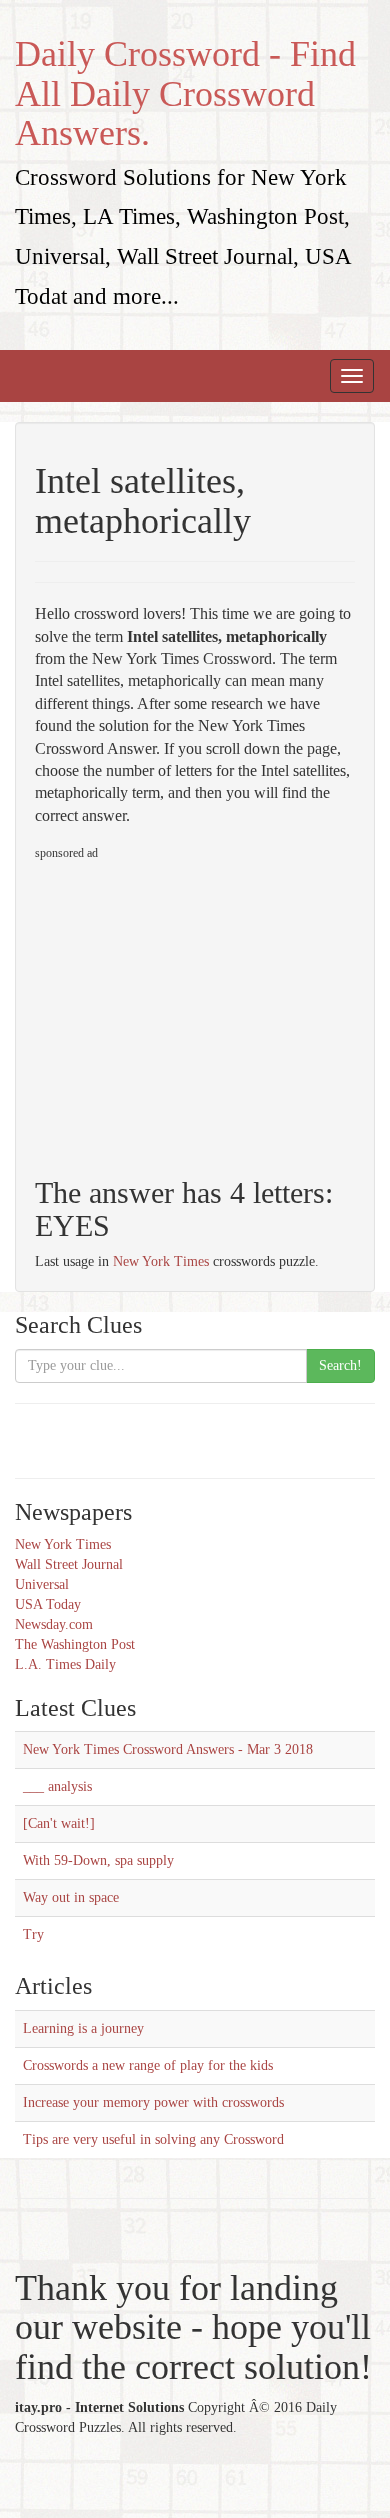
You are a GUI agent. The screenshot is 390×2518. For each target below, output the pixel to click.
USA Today (48, 1604)
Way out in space (71, 1897)
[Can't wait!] (59, 1823)
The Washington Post (75, 1644)
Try (33, 1934)
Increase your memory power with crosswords (153, 2102)
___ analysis (57, 1786)
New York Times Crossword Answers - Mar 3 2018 (168, 1749)
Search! (340, 1365)
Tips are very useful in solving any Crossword (153, 2139)
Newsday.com (54, 1624)
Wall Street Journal (69, 1564)
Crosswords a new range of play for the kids (148, 2065)
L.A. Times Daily (65, 1664)
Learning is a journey (83, 2028)
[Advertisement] (203, 1010)
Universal (42, 1584)
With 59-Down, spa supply (98, 1860)
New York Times (161, 1261)
